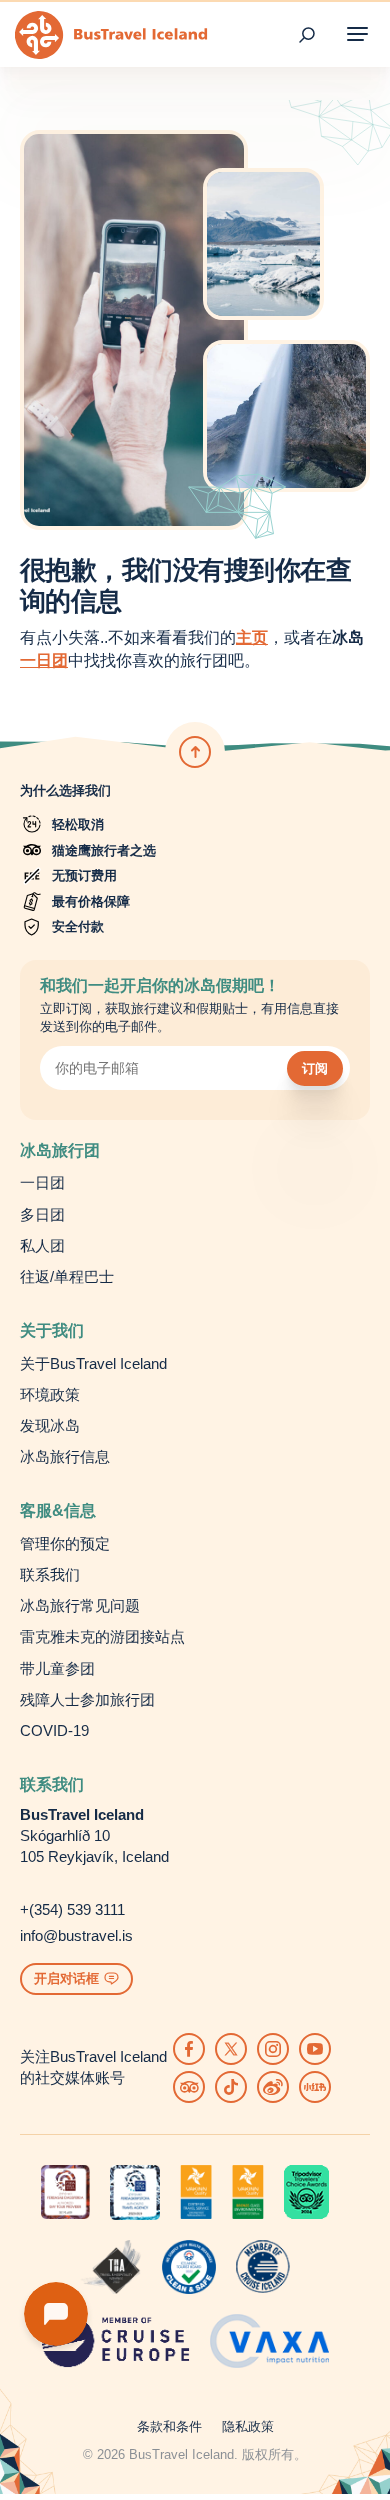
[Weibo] (273, 2087)
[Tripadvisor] (189, 2087)
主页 (252, 637)
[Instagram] (273, 2049)
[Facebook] (189, 2049)
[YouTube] (315, 2049)
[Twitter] (231, 2049)
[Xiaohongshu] (315, 2087)
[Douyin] (231, 2087)
